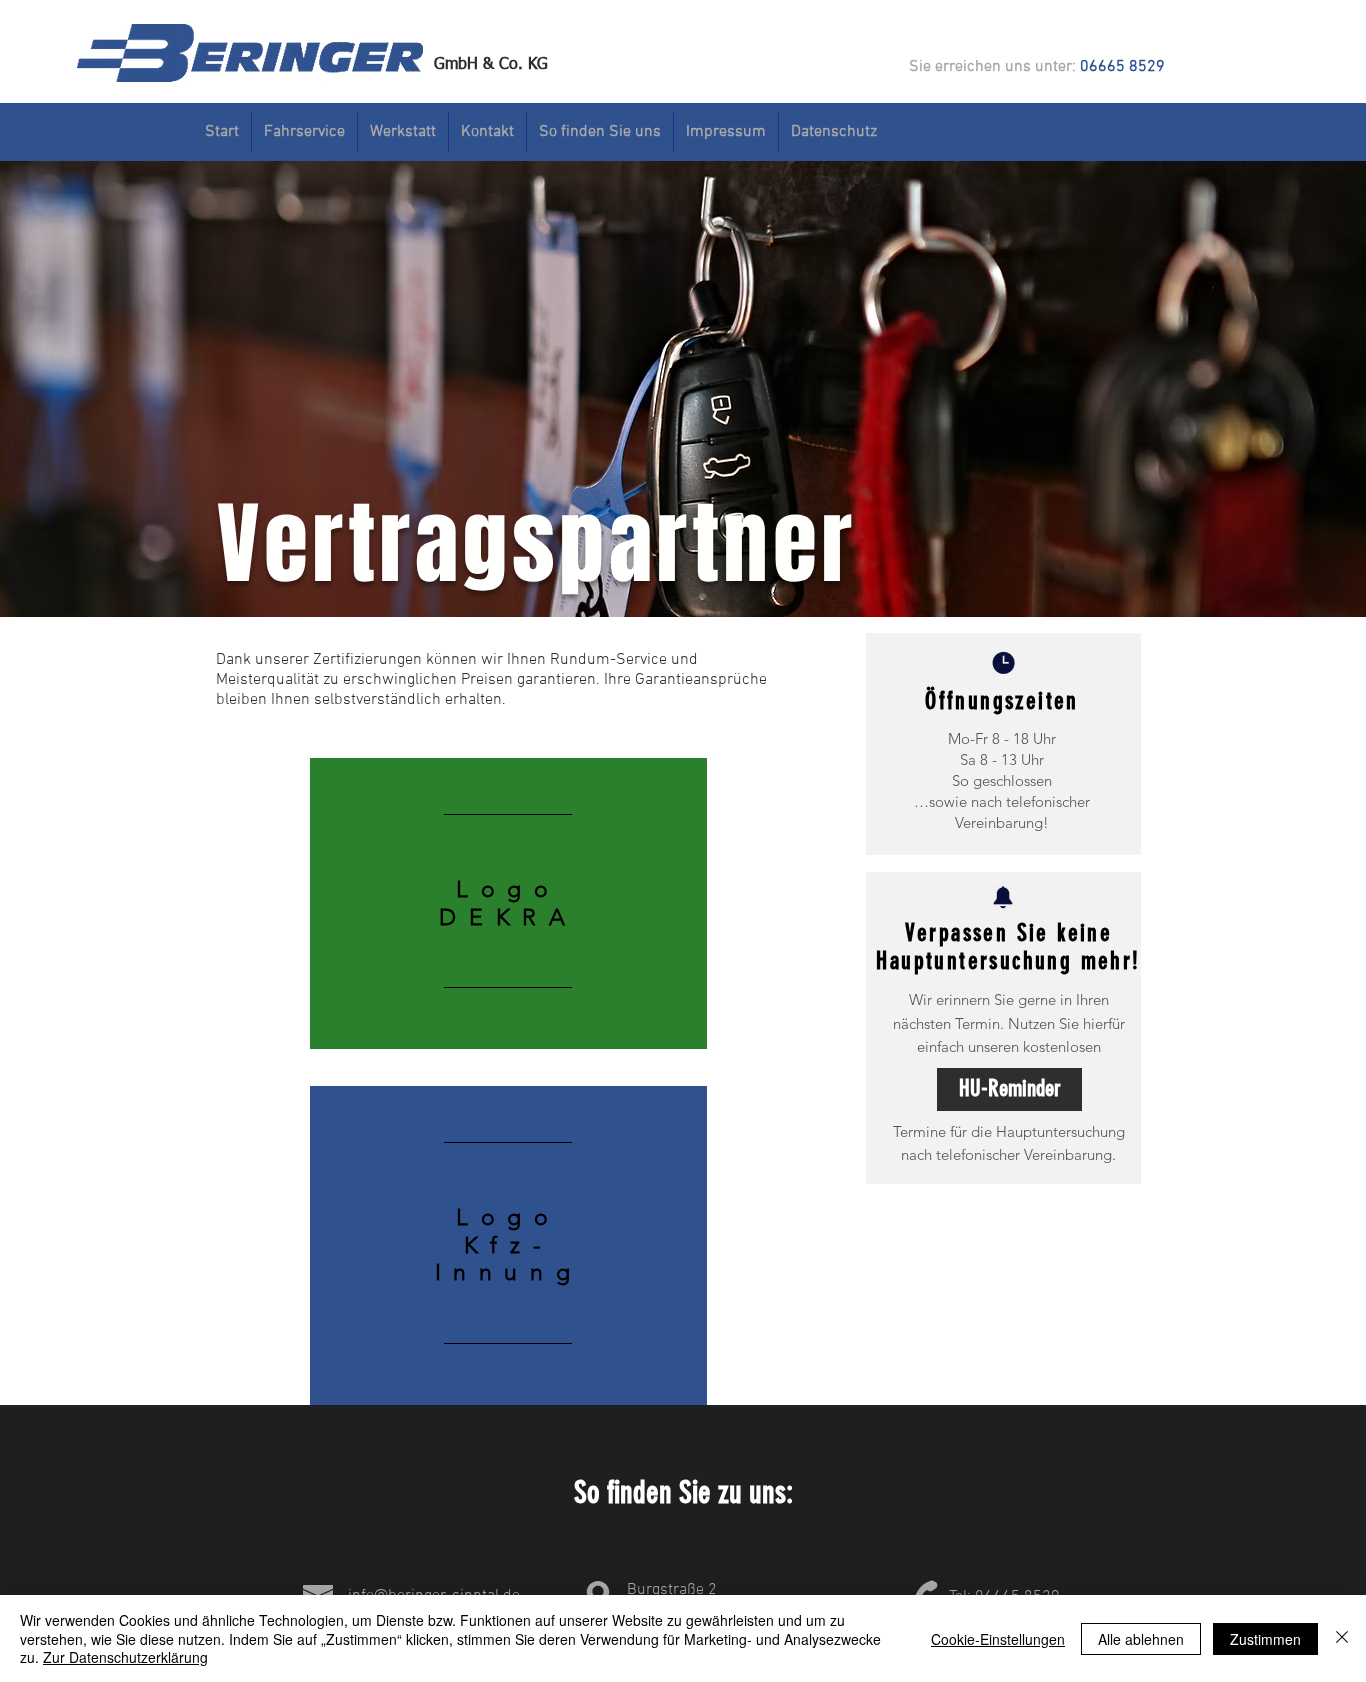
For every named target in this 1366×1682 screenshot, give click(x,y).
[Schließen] (1342, 1638)
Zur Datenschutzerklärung (125, 1657)
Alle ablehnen (1141, 1639)
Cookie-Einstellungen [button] (998, 1639)
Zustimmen (1265, 1639)
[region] (508, 903)
